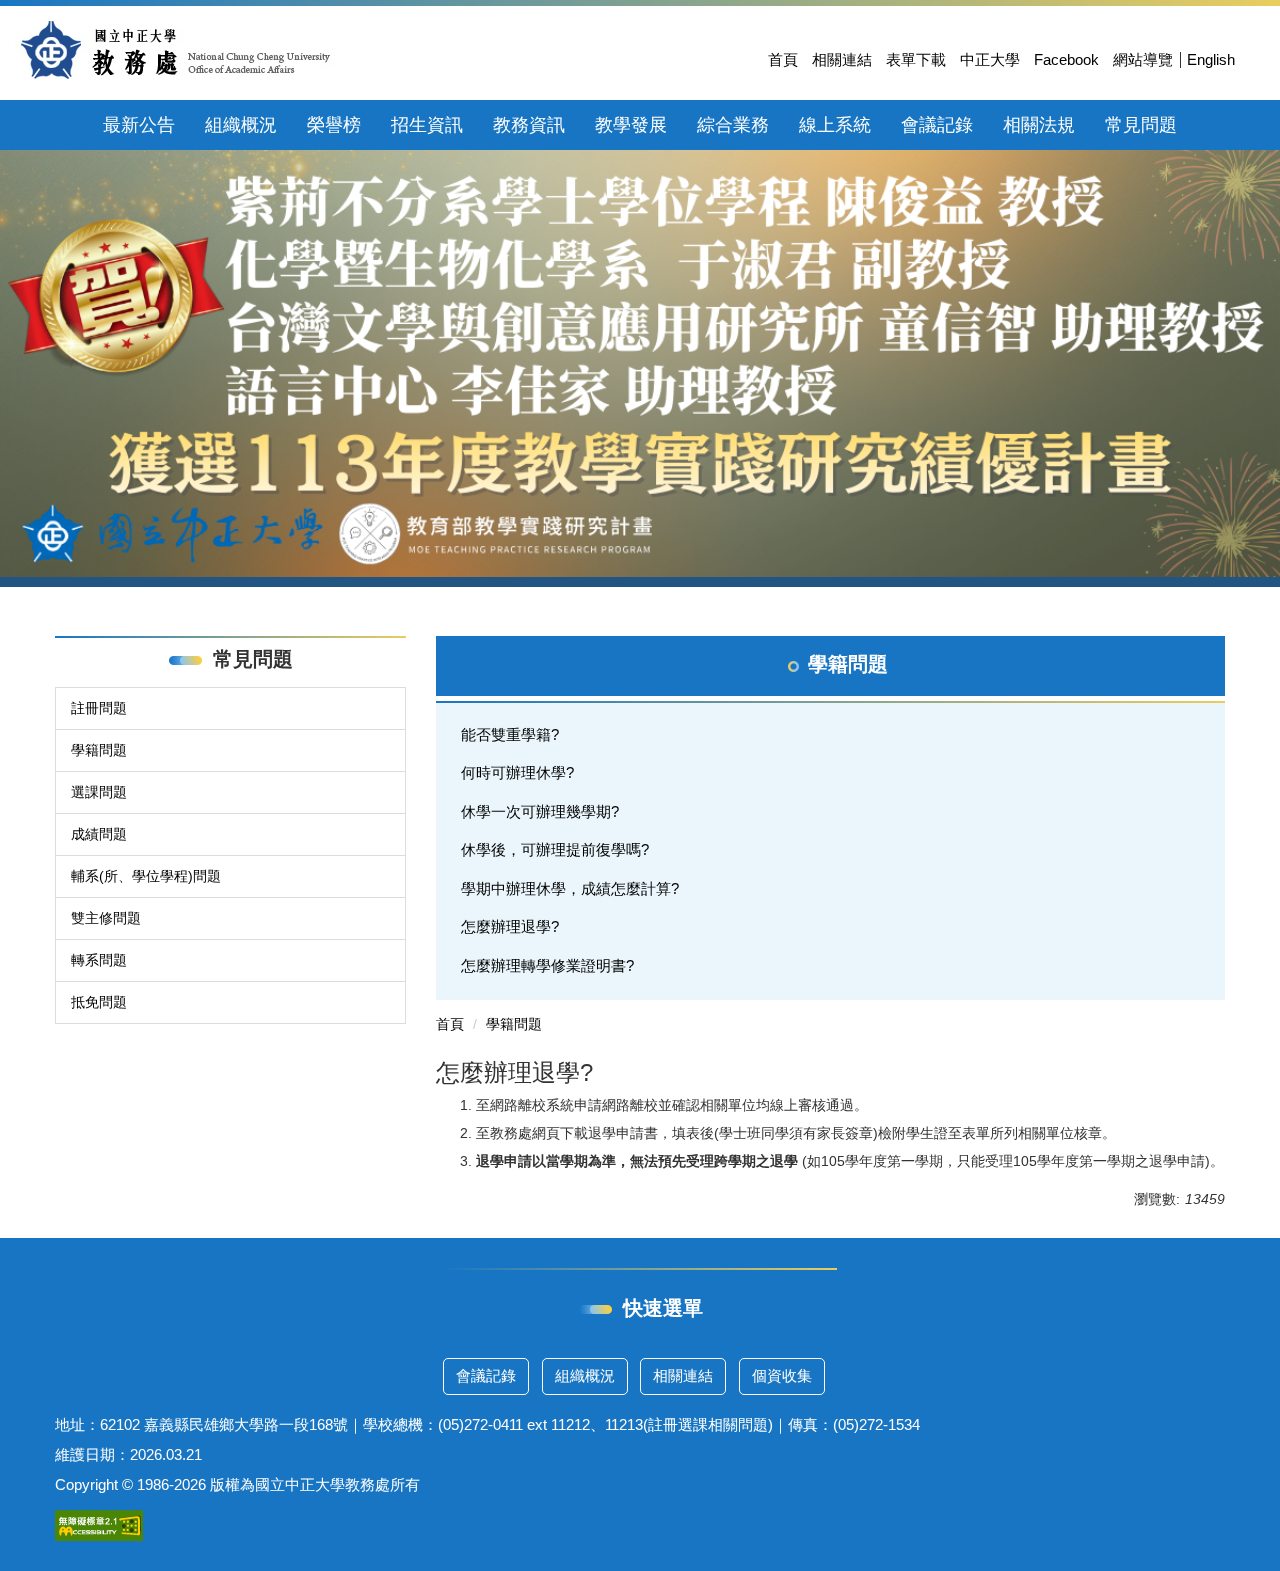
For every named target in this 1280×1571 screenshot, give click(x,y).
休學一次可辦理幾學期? (540, 811)
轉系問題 (99, 960)
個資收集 (782, 1375)
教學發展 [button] (631, 125)
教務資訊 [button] (529, 125)
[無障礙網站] (99, 1524)
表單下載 (916, 59)
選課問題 (99, 792)
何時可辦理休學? (517, 772)
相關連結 (842, 59)
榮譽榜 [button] (334, 125)
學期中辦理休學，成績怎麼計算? (570, 888)
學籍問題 (99, 750)
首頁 (783, 59)
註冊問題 (99, 708)
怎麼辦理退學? (510, 926)
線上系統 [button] (835, 125)
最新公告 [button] (139, 125)
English (1211, 59)
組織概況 (585, 1375)
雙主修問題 (106, 918)
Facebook (1066, 59)
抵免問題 (99, 1002)
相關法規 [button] (1039, 125)
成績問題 (99, 834)
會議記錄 (486, 1375)
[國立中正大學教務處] (176, 50)
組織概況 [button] (241, 125)
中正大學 (990, 59)
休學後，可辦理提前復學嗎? (555, 849)
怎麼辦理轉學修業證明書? (547, 965)
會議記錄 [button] (937, 125)
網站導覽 (1143, 59)
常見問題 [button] (1141, 125)
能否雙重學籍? (510, 734)
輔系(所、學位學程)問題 (146, 876)
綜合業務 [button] (733, 125)
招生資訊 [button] (427, 125)
